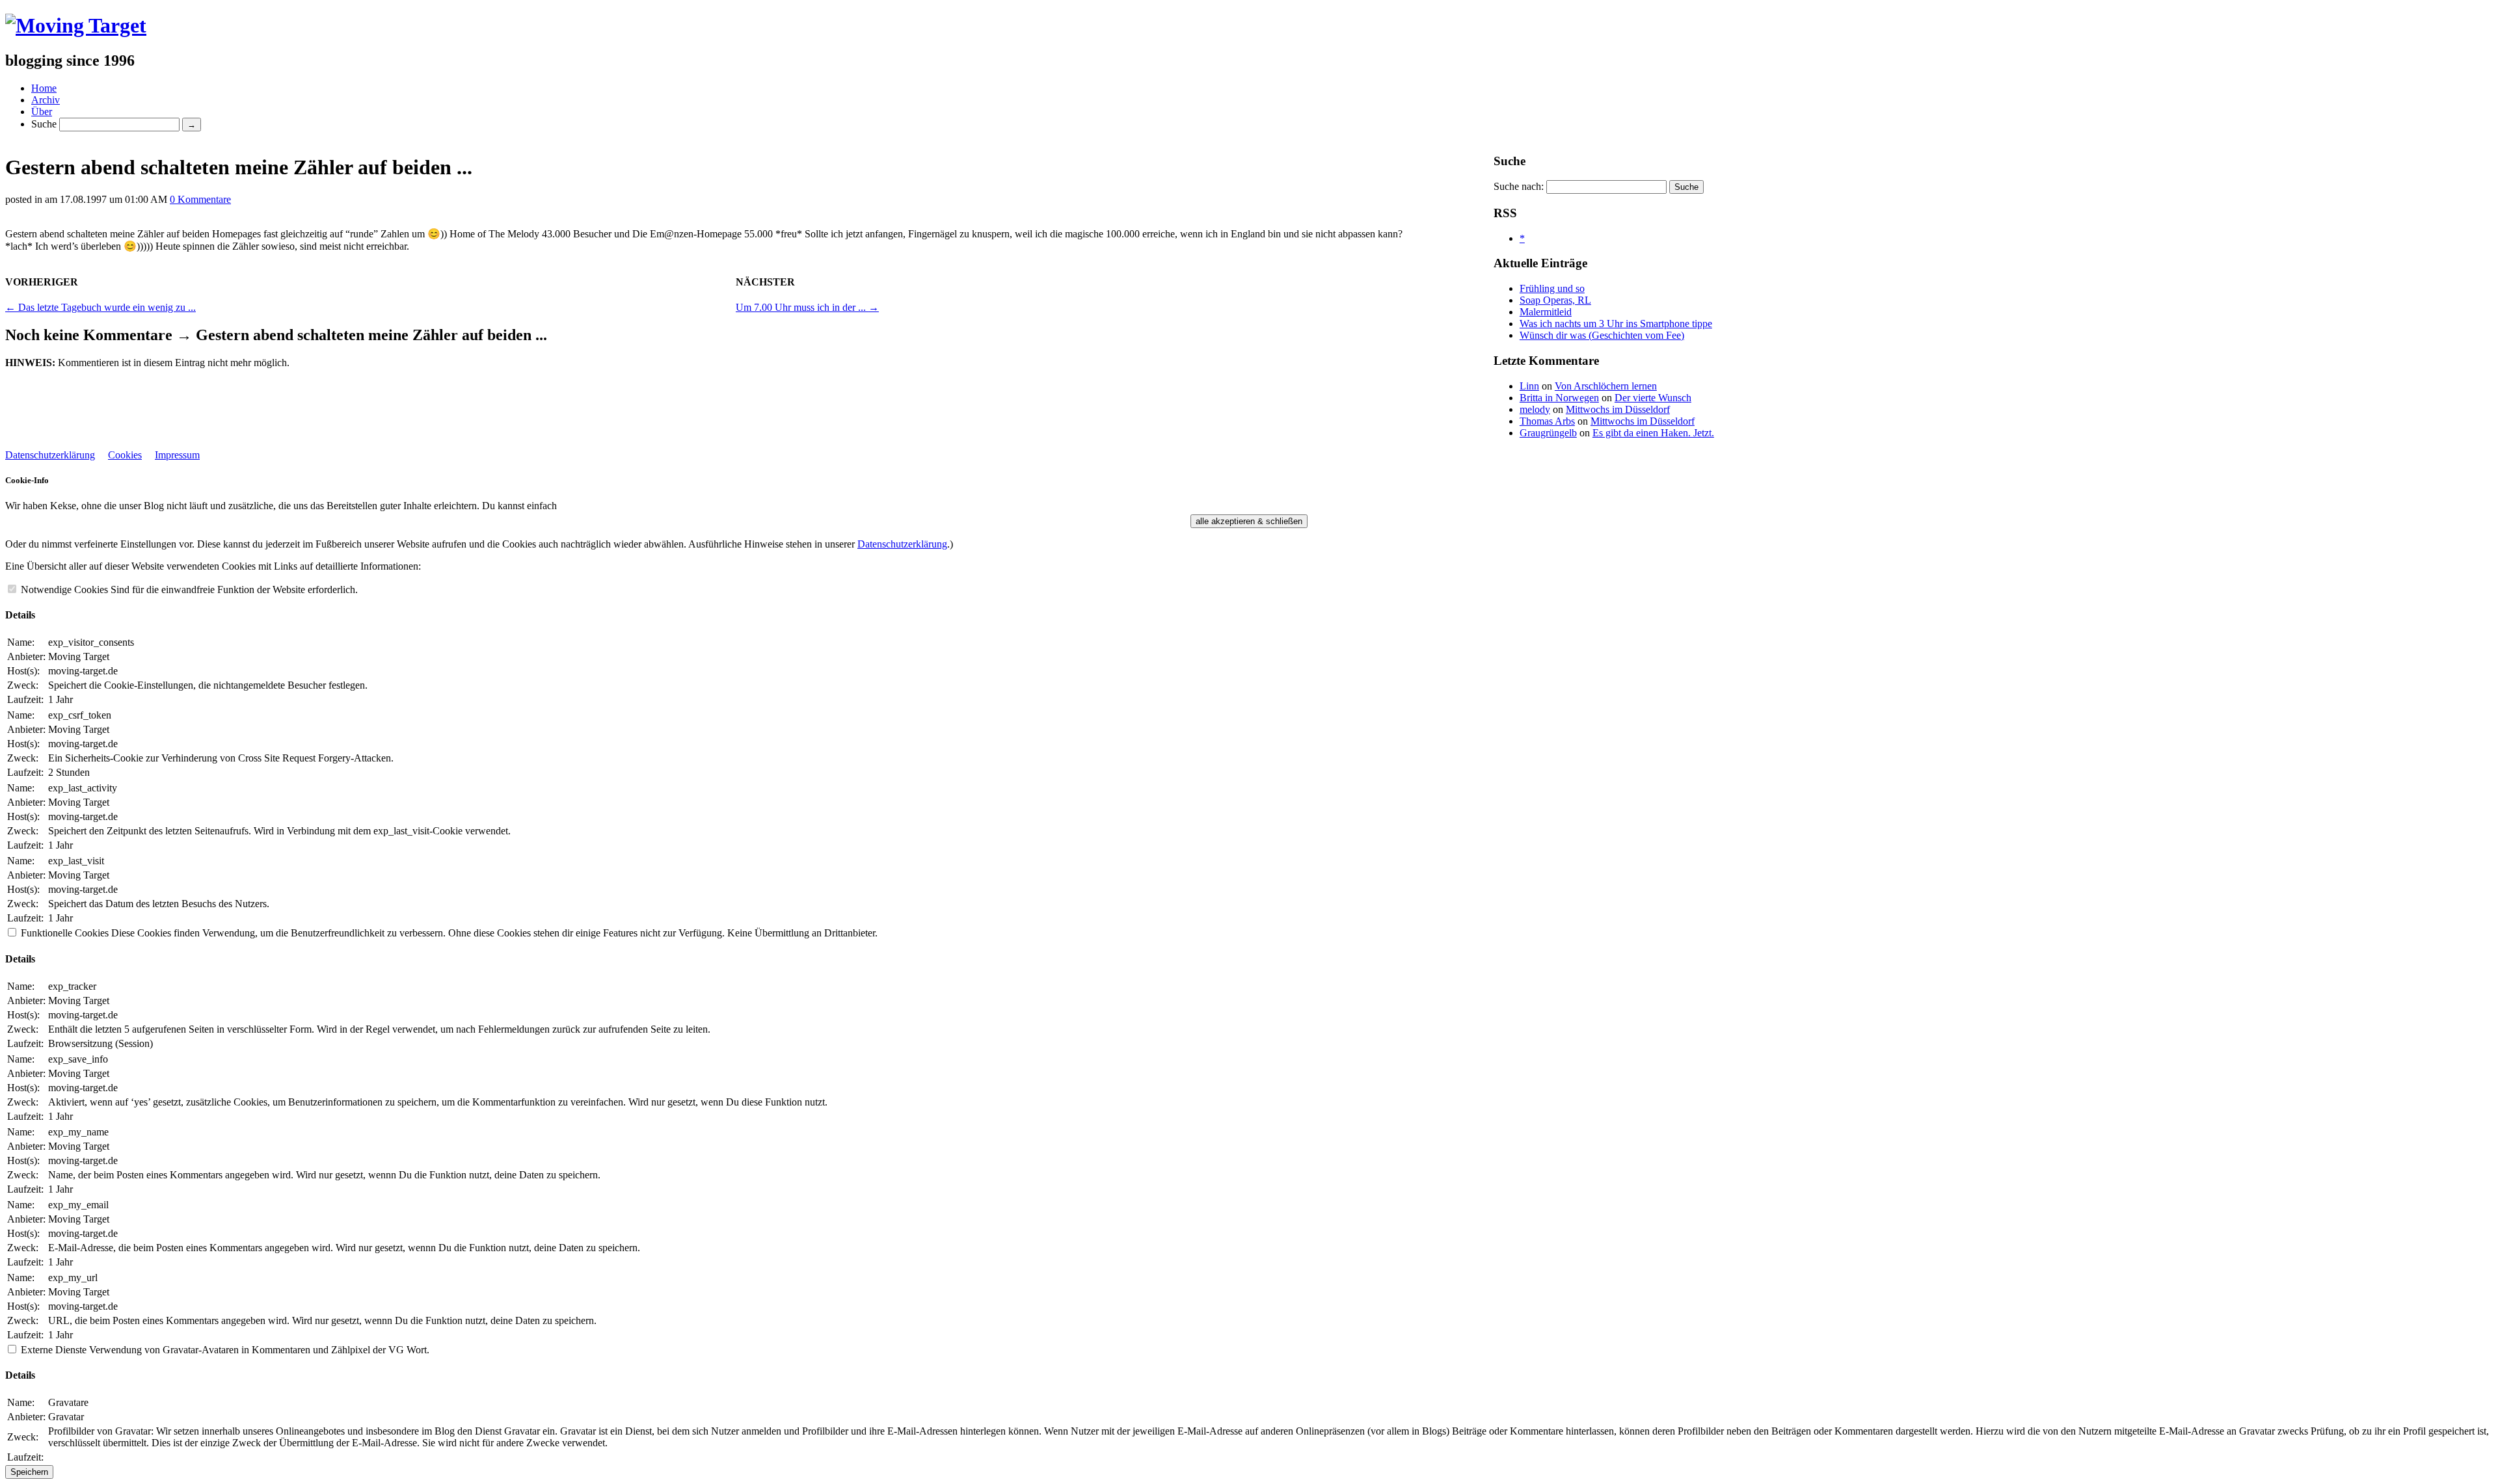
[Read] (76, 25)
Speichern (29, 1472)
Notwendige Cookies (64, 590)
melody (1535, 409)
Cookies (125, 455)
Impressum (177, 455)
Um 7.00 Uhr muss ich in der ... (807, 307)
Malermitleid (1546, 312)
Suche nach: (1519, 186)
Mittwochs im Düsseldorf (1618, 409)
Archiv (46, 100)
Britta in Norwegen (1559, 398)
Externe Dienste (54, 1350)
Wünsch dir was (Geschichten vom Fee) (1602, 335)
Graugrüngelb (1548, 433)
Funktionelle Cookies (65, 933)
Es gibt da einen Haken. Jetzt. (1653, 433)
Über (42, 112)
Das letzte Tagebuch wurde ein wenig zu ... (101, 307)
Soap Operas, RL (1555, 300)
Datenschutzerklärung (50, 455)
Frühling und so (1552, 288)
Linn (1529, 386)
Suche (44, 124)
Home (44, 88)
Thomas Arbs (1547, 421)
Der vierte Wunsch (1653, 398)
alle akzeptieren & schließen (1249, 521)
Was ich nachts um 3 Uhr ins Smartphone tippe (1616, 324)
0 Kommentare (200, 199)
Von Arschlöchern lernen (1606, 386)
